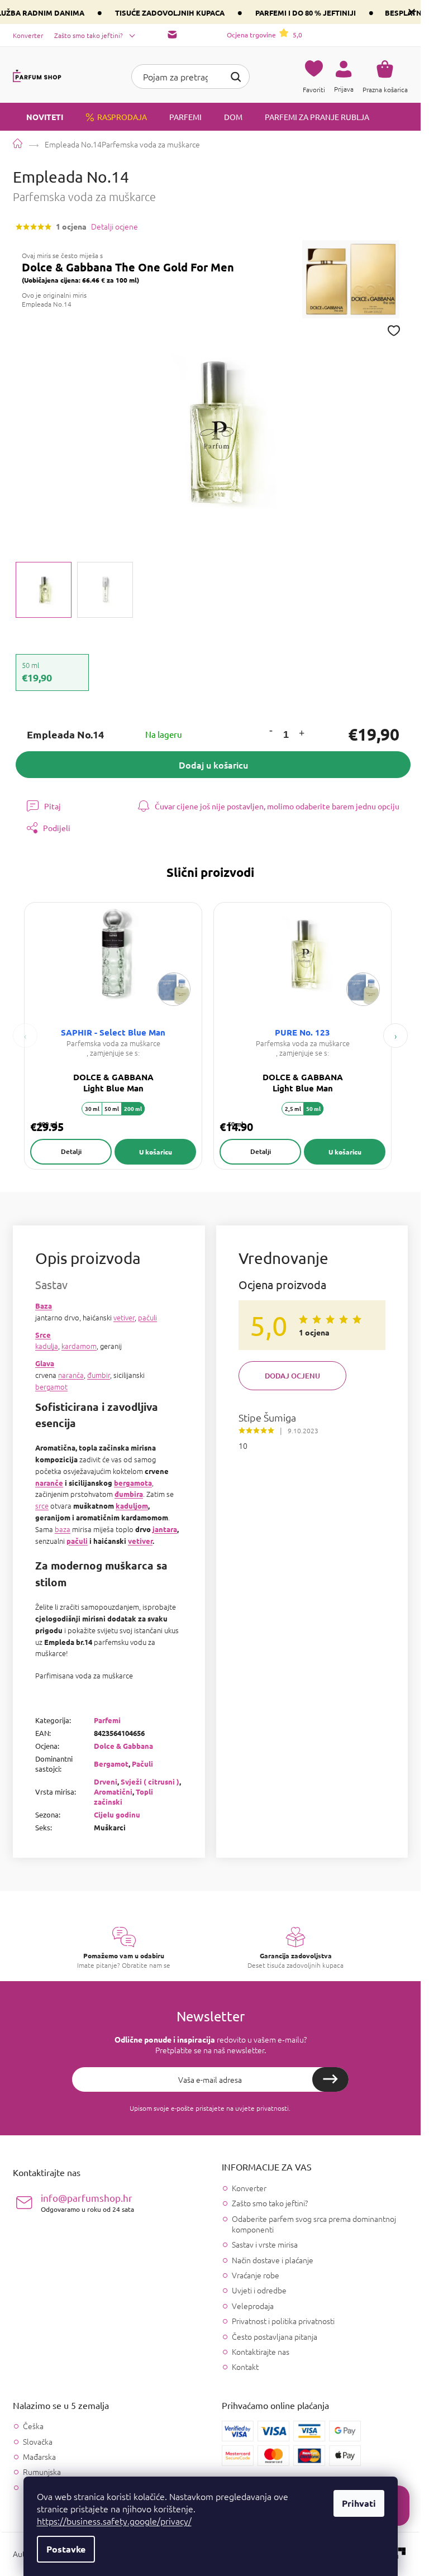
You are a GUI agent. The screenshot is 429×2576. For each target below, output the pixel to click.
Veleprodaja (253, 2306)
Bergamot (111, 1764)
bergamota (133, 1483)
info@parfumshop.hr (87, 2203)
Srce (43, 1335)
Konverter (28, 35)
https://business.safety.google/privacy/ (114, 2521)
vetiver (124, 1317)
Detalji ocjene (115, 226)
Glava (45, 1363)
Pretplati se (330, 2079)
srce (42, 1506)
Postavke (66, 2549)
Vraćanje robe (256, 2275)
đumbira (129, 1494)
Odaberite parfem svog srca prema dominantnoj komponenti (314, 2224)
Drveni (106, 1781)
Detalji (71, 1151)
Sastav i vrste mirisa (265, 2244)
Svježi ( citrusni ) (150, 1781)
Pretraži (236, 75)
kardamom (79, 1346)
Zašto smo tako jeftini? (89, 35)
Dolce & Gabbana (123, 1746)
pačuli (147, 1317)
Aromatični (113, 1792)
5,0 (264, 35)
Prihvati (359, 2503)
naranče (49, 1483)
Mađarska (39, 2457)
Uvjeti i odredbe (259, 2290)
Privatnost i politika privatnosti (283, 2321)
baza (63, 1529)
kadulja (47, 1346)
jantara (165, 1529)
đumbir (99, 1375)
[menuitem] (38, 117)
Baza (44, 1306)
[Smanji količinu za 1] (270, 731)
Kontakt (245, 2367)
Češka (33, 2426)
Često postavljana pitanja (275, 2336)
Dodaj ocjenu (292, 1376)
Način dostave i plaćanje (273, 2260)
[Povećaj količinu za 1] (301, 735)
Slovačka (38, 2442)
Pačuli (142, 1764)
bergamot (51, 1387)
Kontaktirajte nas (261, 2351)
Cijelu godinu (117, 1814)
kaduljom (132, 1506)
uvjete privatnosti (262, 2108)
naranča (71, 1375)
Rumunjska (42, 2472)
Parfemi (107, 1720)
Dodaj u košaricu (213, 765)
